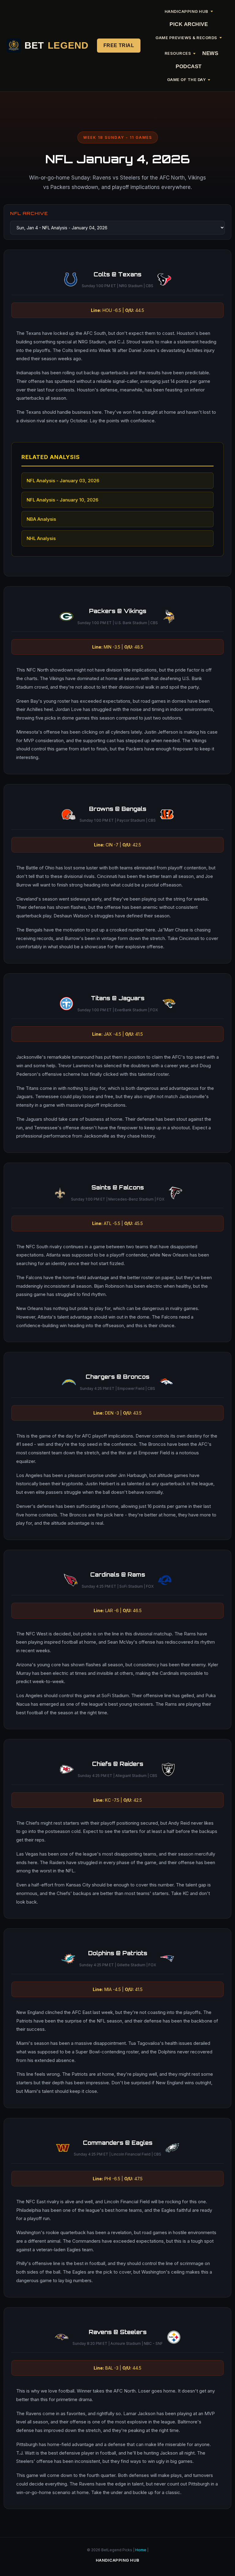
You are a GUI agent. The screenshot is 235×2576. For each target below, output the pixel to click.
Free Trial (119, 45)
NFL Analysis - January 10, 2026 (62, 500)
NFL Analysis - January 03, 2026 (63, 481)
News (210, 53)
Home (141, 2550)
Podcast (189, 67)
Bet (56, 45)
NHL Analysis (41, 538)
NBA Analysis (41, 519)
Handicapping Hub (118, 2560)
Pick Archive (189, 24)
